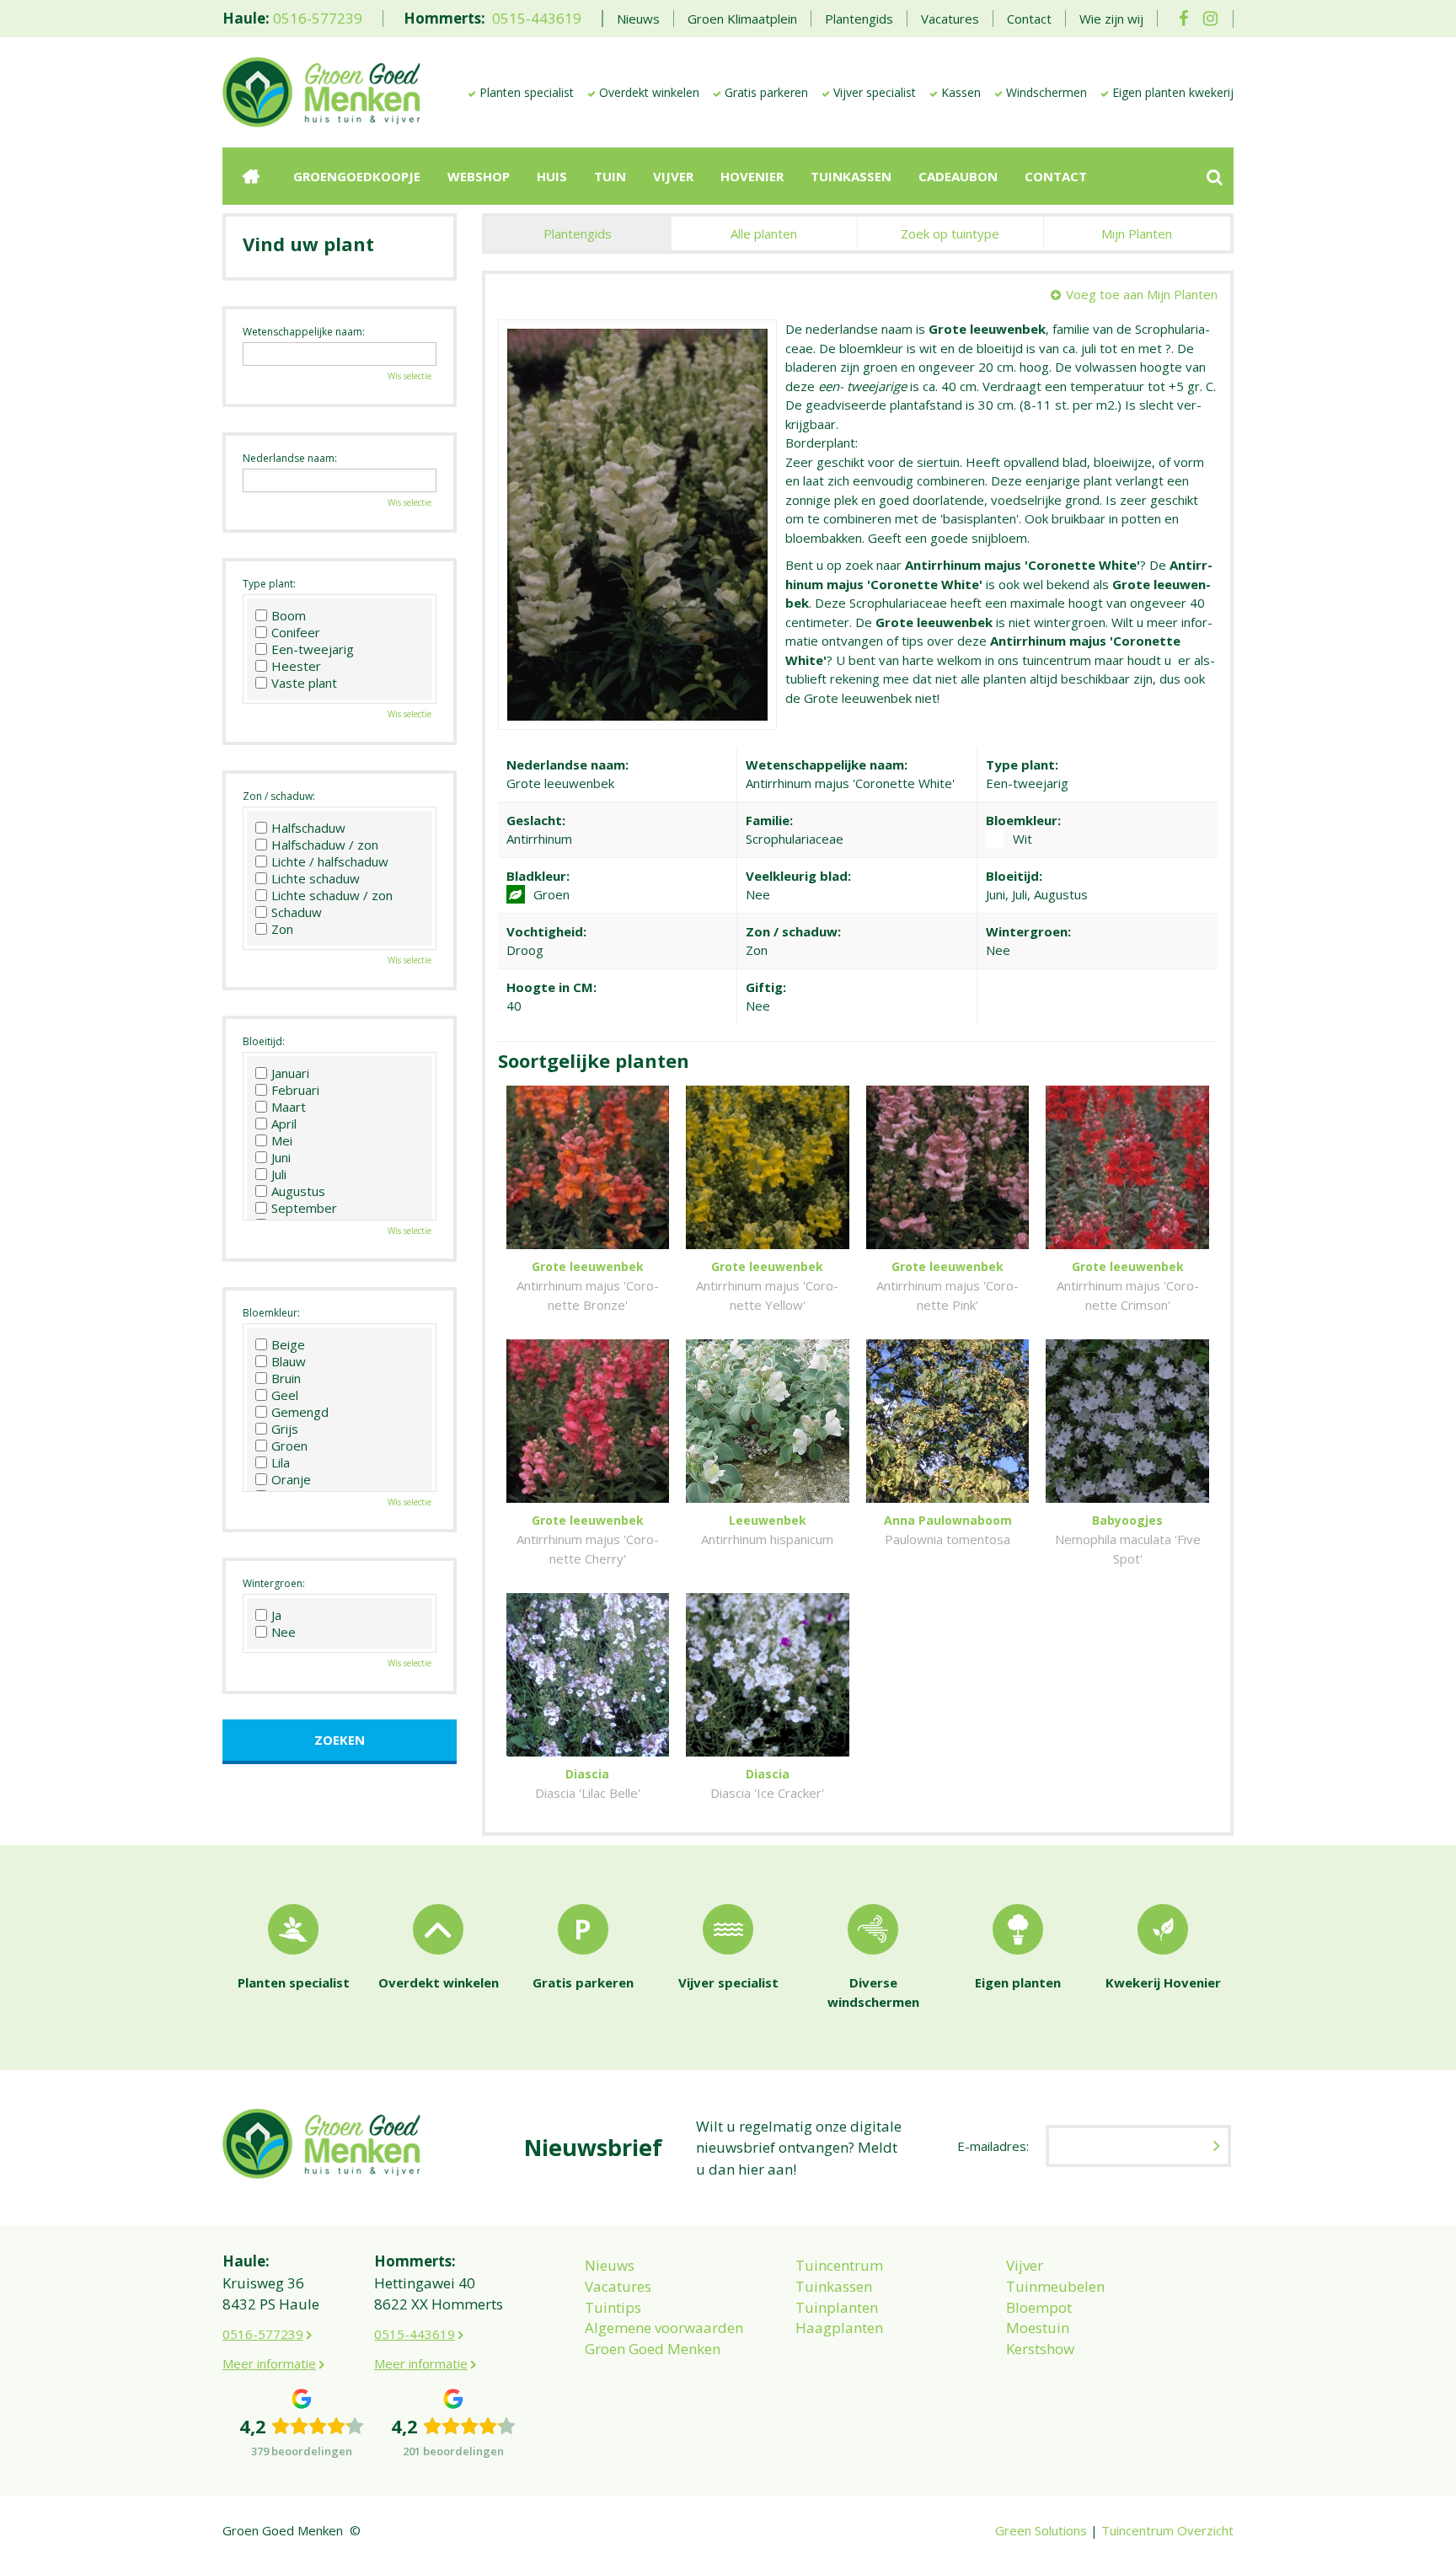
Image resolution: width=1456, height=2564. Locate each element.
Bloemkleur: (271, 1313)
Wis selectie (409, 376)
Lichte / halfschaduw (330, 861)
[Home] (251, 176)
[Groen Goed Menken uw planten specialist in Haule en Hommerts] (321, 91)
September (304, 1208)
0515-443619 (537, 18)
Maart (289, 1107)
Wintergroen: (274, 1583)
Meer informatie (269, 2363)
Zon (282, 929)
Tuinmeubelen (1055, 2286)
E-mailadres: (993, 2146)
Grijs (285, 1429)
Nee (284, 1632)
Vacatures (618, 2286)
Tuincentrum (839, 2265)
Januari (290, 1073)
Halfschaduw (308, 828)
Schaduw (297, 912)
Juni (281, 1157)
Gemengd (300, 1412)
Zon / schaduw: (279, 796)
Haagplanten (839, 2328)
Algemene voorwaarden (664, 2328)
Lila (281, 1462)
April (284, 1124)
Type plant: (269, 584)
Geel (285, 1395)
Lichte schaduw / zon (332, 895)
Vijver (1025, 2265)
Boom (289, 615)
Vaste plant (304, 683)
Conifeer (296, 632)
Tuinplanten (837, 2307)
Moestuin (1038, 2328)
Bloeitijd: (264, 1041)
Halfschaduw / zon (325, 845)
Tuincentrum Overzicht (1167, 2530)
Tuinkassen (834, 2286)
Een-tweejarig (313, 649)
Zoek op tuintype (950, 233)
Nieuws (610, 2265)
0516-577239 (318, 18)
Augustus (298, 1191)
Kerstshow (1040, 2349)
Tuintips (613, 2307)
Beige (288, 1344)
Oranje (291, 1479)
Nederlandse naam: (290, 458)
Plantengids (578, 233)
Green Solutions (1041, 2530)
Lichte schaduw (316, 878)
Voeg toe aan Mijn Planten (1142, 294)
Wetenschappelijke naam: (304, 332)
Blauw (289, 1361)
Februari (295, 1090)
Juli (279, 1174)
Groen (289, 1446)
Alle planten (764, 233)
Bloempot (1039, 2307)
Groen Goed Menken (653, 2349)
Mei (282, 1140)
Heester (296, 666)
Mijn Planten (1137, 233)
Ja (276, 1615)
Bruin (286, 1378)
